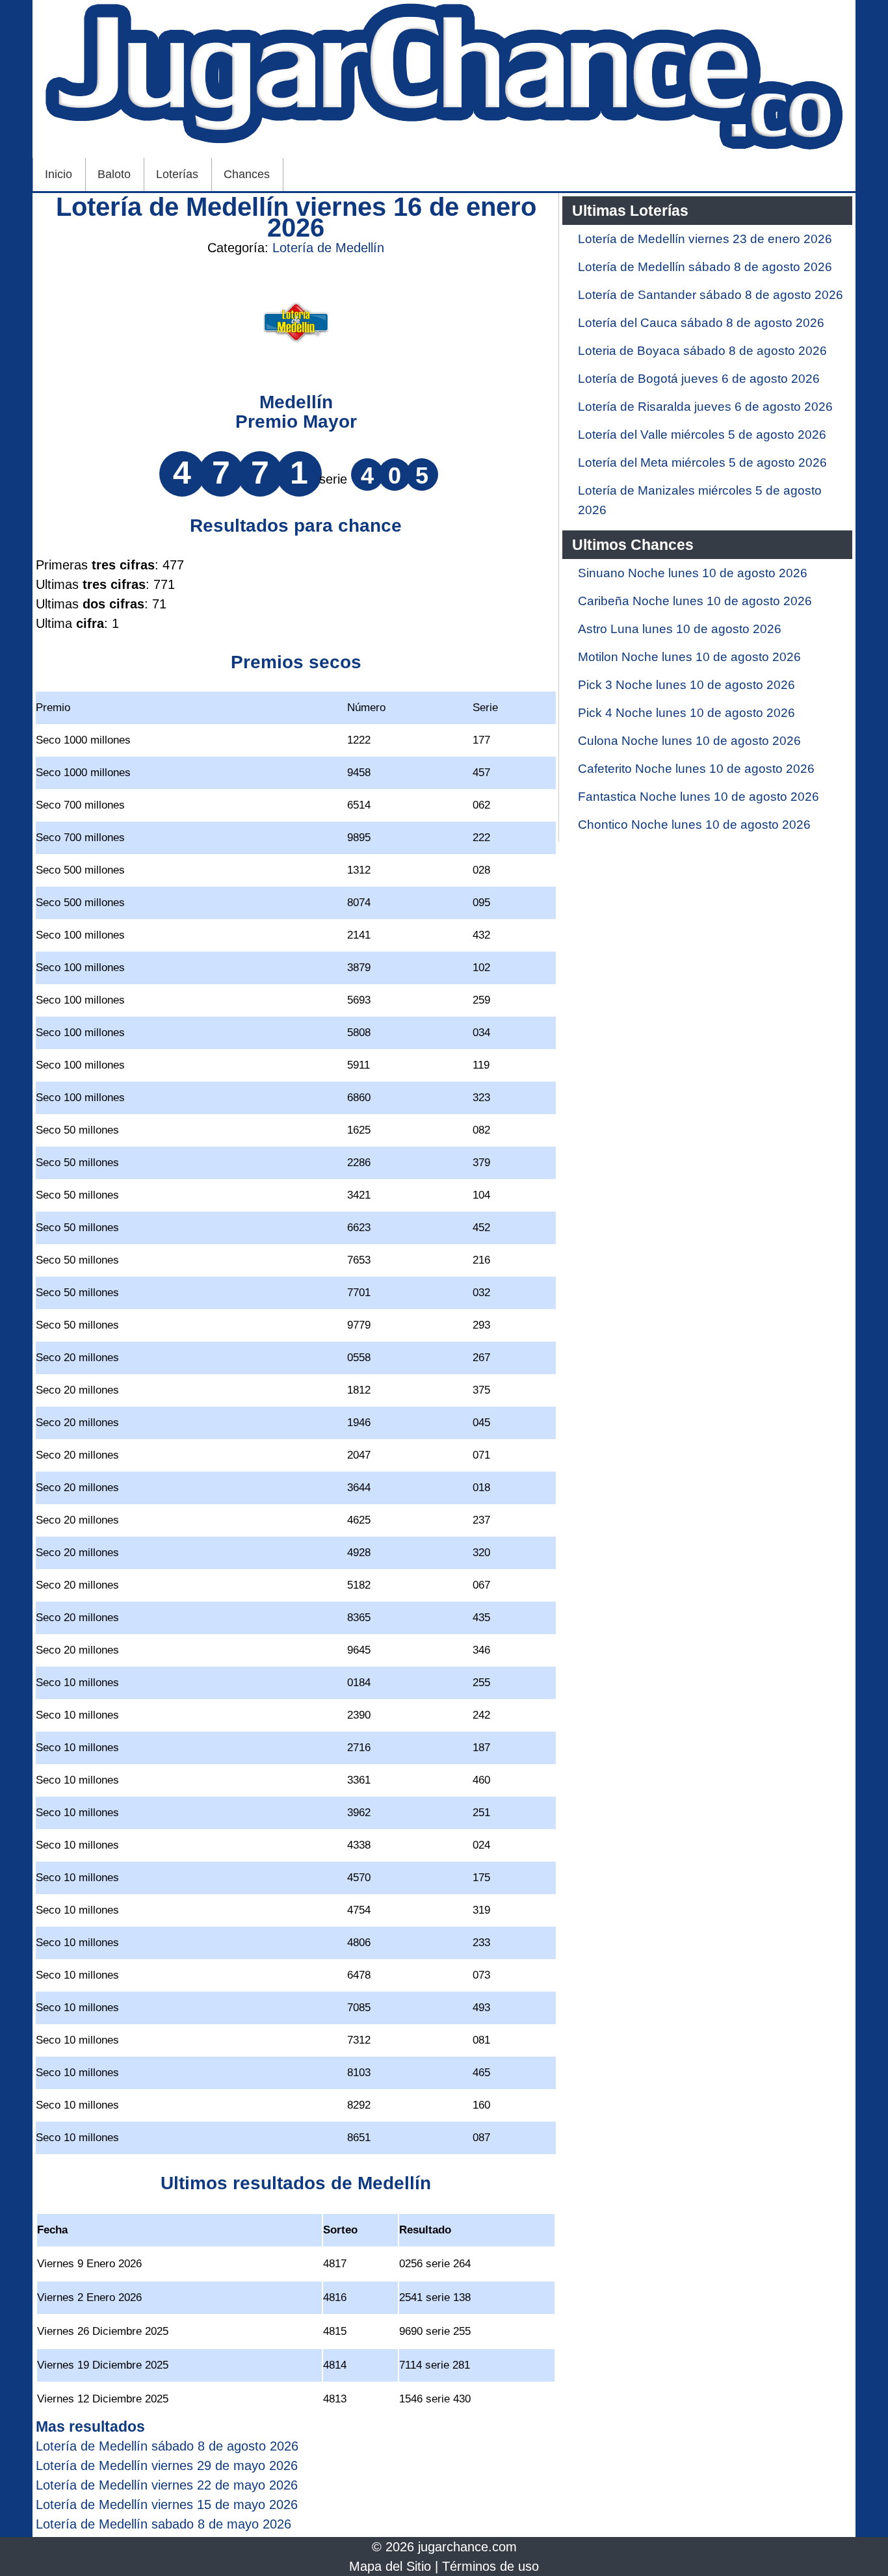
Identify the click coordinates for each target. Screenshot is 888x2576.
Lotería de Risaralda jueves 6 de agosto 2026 (705, 407)
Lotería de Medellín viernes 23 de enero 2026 (705, 239)
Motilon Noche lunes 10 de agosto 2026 (689, 657)
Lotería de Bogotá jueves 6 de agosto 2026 (699, 379)
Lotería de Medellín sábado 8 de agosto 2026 (705, 267)
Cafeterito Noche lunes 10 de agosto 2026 (696, 769)
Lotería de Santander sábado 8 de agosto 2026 (711, 295)
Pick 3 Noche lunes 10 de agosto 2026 (686, 685)
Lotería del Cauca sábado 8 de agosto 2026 (701, 323)
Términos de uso (490, 2566)
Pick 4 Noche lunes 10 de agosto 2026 (686, 713)
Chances (247, 174)
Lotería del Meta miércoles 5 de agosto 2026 (702, 462)
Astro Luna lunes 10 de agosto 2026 (680, 629)
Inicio (59, 174)
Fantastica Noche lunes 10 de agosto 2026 (699, 797)
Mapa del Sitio (390, 2566)
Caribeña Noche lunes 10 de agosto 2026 (695, 601)
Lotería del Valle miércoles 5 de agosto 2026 (702, 435)
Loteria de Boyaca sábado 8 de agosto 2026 (702, 351)
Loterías (177, 174)
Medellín (296, 402)
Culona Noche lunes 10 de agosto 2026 (689, 741)
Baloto (114, 174)
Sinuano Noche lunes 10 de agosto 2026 (693, 573)
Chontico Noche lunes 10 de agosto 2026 (694, 825)
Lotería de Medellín (328, 248)
